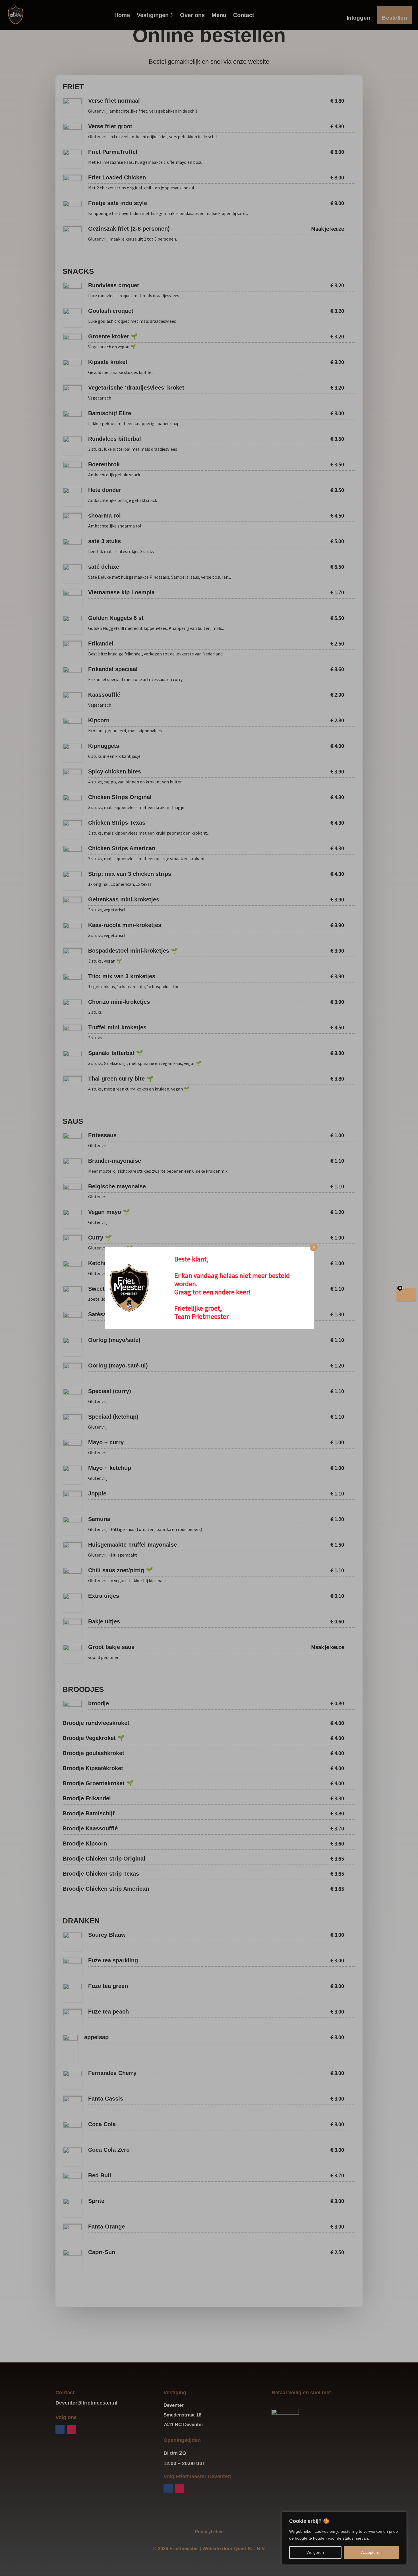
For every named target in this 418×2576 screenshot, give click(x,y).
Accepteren (371, 2552)
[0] (406, 1295)
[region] (344, 2538)
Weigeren (315, 2552)
